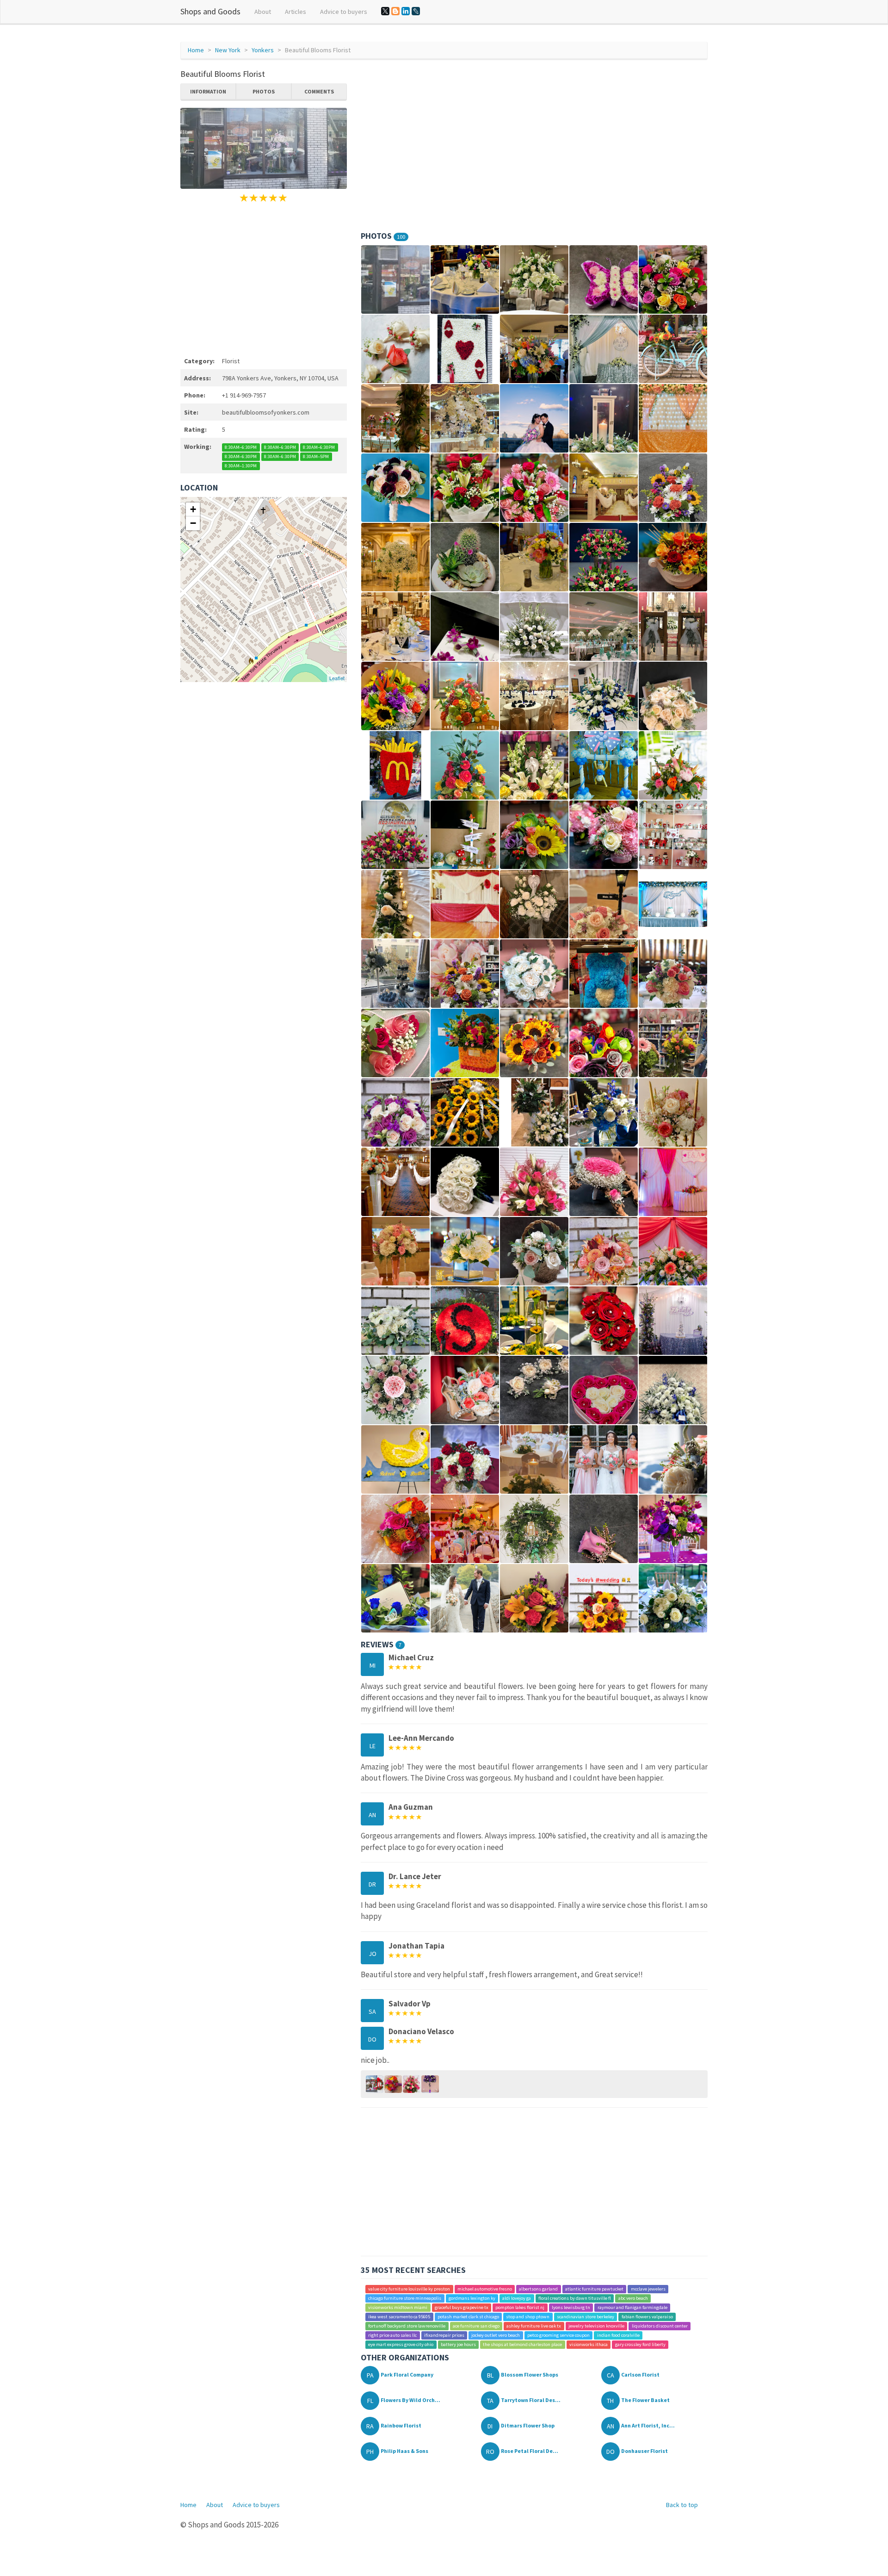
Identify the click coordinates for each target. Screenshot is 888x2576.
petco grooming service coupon (558, 2335)
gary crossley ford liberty (640, 2344)
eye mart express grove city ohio (401, 2344)
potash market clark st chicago (468, 2317)
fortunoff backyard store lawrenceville (407, 2326)
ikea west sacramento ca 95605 (399, 2317)
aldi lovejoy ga (517, 2298)
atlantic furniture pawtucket (594, 2289)
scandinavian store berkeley (586, 2317)
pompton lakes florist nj (520, 2307)
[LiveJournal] (416, 11)
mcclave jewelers (648, 2289)
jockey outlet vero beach (496, 2335)
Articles (296, 12)
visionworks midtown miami (398, 2307)
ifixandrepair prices (444, 2335)
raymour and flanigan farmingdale (632, 2307)
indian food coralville (618, 2335)
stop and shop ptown (528, 2317)
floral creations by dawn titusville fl (575, 2298)
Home (196, 50)
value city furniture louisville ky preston (409, 2289)
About (263, 12)
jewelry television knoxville (596, 2326)
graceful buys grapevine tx (462, 2307)
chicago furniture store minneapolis (405, 2298)
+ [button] (193, 509)
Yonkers (263, 50)
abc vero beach (633, 2298)
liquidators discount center (660, 2326)
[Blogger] (395, 11)
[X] (385, 11)
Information (208, 91)
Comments (319, 91)
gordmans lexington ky (472, 2298)
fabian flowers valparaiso (647, 2317)
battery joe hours (458, 2344)
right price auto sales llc (392, 2335)
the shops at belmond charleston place (522, 2344)
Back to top (682, 2505)
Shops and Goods (210, 11)
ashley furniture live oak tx (534, 2326)
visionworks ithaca (589, 2344)
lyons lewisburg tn (571, 2307)
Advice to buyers (344, 12)
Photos (264, 91)
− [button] (193, 523)
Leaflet (337, 678)
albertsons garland (538, 2289)
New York (228, 50)
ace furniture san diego (476, 2326)
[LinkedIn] (406, 11)
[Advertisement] (264, 278)
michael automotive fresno (485, 2289)
